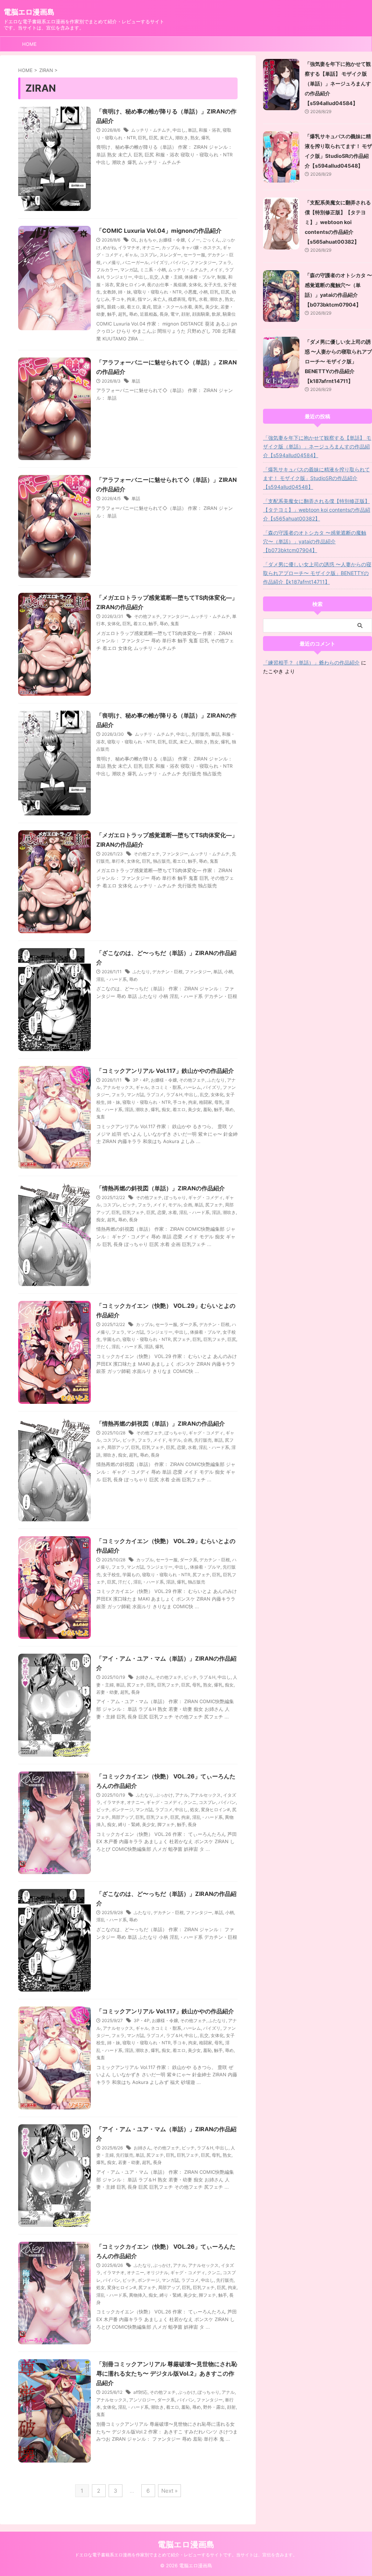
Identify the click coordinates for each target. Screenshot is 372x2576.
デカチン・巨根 (167, 972)
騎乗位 (229, 314)
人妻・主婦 (171, 277)
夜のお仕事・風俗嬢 (167, 285)
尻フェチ (214, 1205)
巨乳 (142, 138)
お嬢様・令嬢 (172, 240)
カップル (170, 247)
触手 (112, 314)
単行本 (118, 861)
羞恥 (207, 1109)
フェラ (225, 262)
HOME (29, 44)
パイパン (179, 262)
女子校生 (112, 1575)
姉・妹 (125, 292)
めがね (109, 247)
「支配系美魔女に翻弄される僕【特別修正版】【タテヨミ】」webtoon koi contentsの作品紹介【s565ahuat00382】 (338, 222)
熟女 (195, 138)
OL (134, 240)
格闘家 (206, 1102)
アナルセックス (118, 1087)
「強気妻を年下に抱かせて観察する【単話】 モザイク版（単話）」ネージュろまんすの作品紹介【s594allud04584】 (338, 83)
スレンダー (170, 255)
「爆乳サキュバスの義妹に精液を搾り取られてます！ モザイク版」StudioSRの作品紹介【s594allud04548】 (316, 478)
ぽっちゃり (175, 1197)
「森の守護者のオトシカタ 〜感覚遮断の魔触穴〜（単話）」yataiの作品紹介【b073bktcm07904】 (315, 541)
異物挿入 (138, 2295)
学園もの (112, 1339)
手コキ (118, 299)
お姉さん (145, 1677)
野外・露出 (214, 2407)
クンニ (190, 1802)
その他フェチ (147, 616)
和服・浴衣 (210, 130)
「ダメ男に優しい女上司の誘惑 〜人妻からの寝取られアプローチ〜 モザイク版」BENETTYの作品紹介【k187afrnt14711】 (338, 361)
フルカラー (107, 270)
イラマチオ (129, 247)
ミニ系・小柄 (153, 270)
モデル (175, 1205)
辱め (133, 314)
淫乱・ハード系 (112, 979)
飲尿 (216, 314)
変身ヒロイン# (130, 285)
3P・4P (141, 1080)
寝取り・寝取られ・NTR (157, 292)
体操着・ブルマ (200, 277)
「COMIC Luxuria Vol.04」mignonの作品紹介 (159, 231)
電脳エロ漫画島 (29, 12)
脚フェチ (166, 1824)
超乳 (122, 314)
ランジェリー (119, 277)
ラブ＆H (174, 1095)
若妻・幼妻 (107, 1692)
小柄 (203, 292)
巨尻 (153, 138)
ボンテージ (122, 1810)
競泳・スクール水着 (173, 307)
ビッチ (129, 1205)
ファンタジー (203, 262)
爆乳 (206, 138)
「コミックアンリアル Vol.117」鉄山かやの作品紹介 (165, 1071)
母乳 (192, 299)
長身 (164, 314)
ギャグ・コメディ (206, 1197)
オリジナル (157, 2273)
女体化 (195, 285)
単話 (192, 130)
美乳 (199, 307)
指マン (144, 299)
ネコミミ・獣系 (166, 1087)
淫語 (129, 1109)
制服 (222, 277)
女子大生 (213, 285)
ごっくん (211, 240)
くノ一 (194, 240)
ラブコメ (155, 1095)
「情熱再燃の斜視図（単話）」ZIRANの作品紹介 (161, 1188)
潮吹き (182, 138)
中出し (179, 130)
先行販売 (200, 734)
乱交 (154, 277)
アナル (182, 1795)
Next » (169, 2491)
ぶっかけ (164, 1795)
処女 (194, 1810)
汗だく (103, 1347)
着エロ (133, 307)
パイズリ (159, 262)
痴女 (166, 1109)
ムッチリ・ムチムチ (151, 130)
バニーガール (136, 262)
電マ (175, 314)
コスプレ (149, 255)
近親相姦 (149, 314)
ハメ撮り (112, 262)
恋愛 (162, 1212)
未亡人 (166, 138)
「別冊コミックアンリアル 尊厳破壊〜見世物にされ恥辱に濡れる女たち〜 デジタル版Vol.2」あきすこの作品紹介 (167, 2373)
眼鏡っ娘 (116, 307)
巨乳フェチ (133, 1212)
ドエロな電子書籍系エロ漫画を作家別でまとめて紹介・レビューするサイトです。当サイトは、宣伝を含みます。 (186, 2555)
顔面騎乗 (201, 314)
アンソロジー (142, 2400)
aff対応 (140, 2392)
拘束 (131, 299)
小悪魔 (190, 292)
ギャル (131, 255)
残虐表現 (177, 299)
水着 (203, 299)
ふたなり (141, 972)
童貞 (146, 307)
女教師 (109, 292)
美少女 (212, 307)
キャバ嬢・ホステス (201, 247)
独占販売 (162, 861)
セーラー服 (194, 255)
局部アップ (118, 1447)
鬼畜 (175, 624)
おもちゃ (148, 240)
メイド (216, 270)
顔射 (186, 314)
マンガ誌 (129, 270)
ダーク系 (188, 1324)
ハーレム (192, 1087)
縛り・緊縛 (129, 1824)
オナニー (151, 247)
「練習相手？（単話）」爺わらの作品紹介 (311, 662)
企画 (188, 1205)
